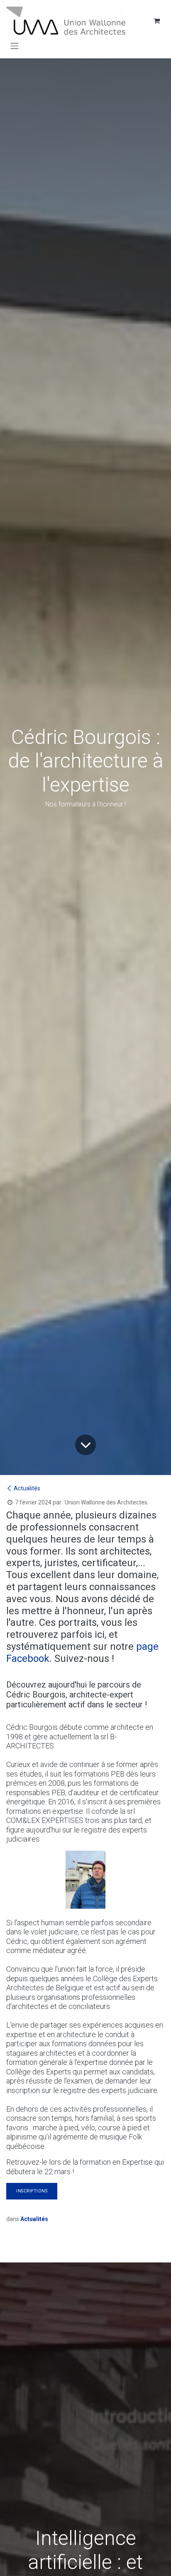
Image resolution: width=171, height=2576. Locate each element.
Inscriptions (32, 2191)
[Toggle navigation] (15, 46)
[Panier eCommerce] (156, 21)
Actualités (27, 1488)
